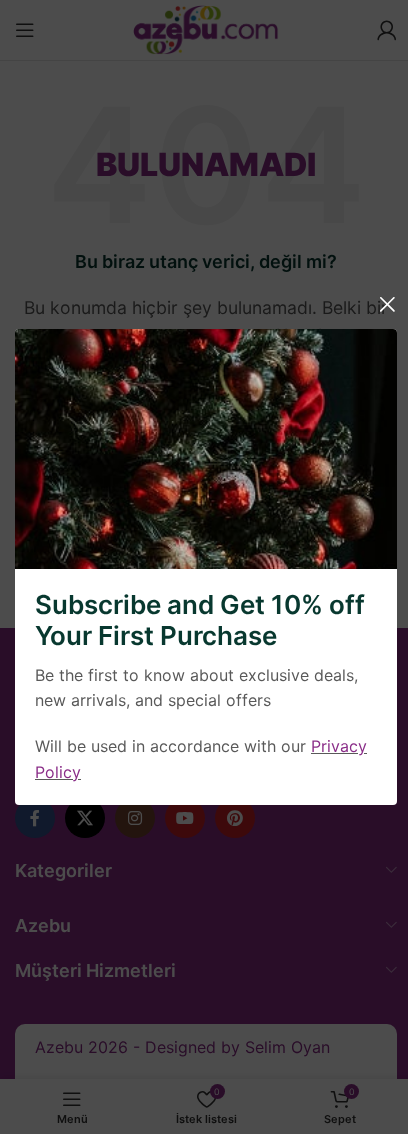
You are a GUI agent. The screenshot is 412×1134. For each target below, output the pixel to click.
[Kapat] (387, 304)
